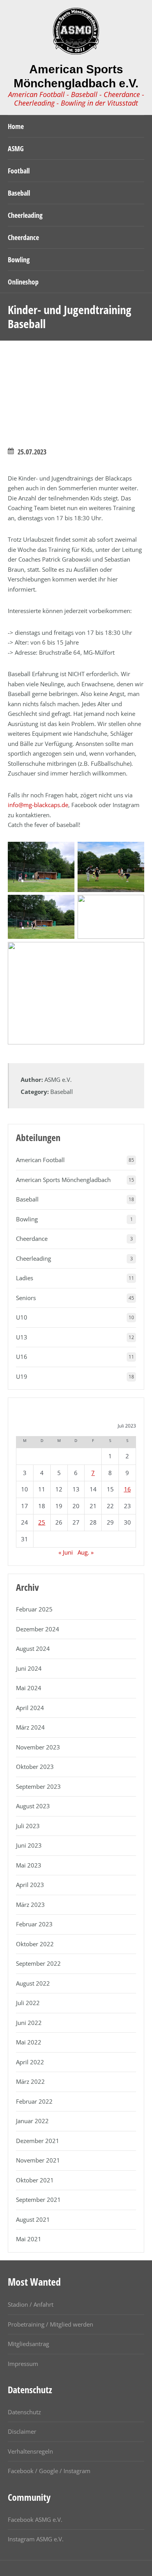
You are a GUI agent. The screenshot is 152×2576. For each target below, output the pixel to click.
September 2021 (38, 2200)
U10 (22, 1317)
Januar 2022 (32, 2121)
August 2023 (33, 1806)
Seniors (26, 1298)
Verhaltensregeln (30, 2451)
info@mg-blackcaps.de (38, 805)
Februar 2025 (34, 1609)
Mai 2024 (29, 1688)
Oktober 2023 (35, 1767)
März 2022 (30, 2081)
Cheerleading (34, 1258)
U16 (22, 1357)
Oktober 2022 (35, 1944)
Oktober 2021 (35, 2180)
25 (42, 1522)
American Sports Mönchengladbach (63, 1180)
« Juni (66, 1552)
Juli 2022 (28, 2003)
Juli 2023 (28, 1826)
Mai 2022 (29, 2042)
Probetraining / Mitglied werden (50, 2324)
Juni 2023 (29, 1845)
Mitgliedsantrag (28, 2344)
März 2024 (30, 1727)
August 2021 (33, 2219)
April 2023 (30, 1885)
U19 (22, 1376)
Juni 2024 (29, 1668)
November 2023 (38, 1747)
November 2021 (38, 2160)
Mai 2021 (29, 2239)
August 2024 (33, 1648)
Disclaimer (22, 2431)
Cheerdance (32, 1239)
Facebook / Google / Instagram (49, 2471)
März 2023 (30, 1905)
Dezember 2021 (38, 2141)
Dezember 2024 (38, 1629)
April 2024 (30, 1708)
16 (127, 1489)
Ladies (25, 1278)
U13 (22, 1337)
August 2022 (33, 1983)
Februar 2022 (34, 2101)
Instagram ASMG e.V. (36, 2539)
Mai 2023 (29, 1865)
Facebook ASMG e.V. (35, 2519)
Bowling (27, 1219)
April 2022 (30, 2062)
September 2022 (38, 1963)
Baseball (62, 1092)
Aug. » (86, 1552)
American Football (40, 1160)
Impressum (23, 2364)
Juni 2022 (29, 2023)
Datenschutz (24, 2412)
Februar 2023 (34, 1924)
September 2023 (38, 1786)
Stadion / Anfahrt (31, 2304)
